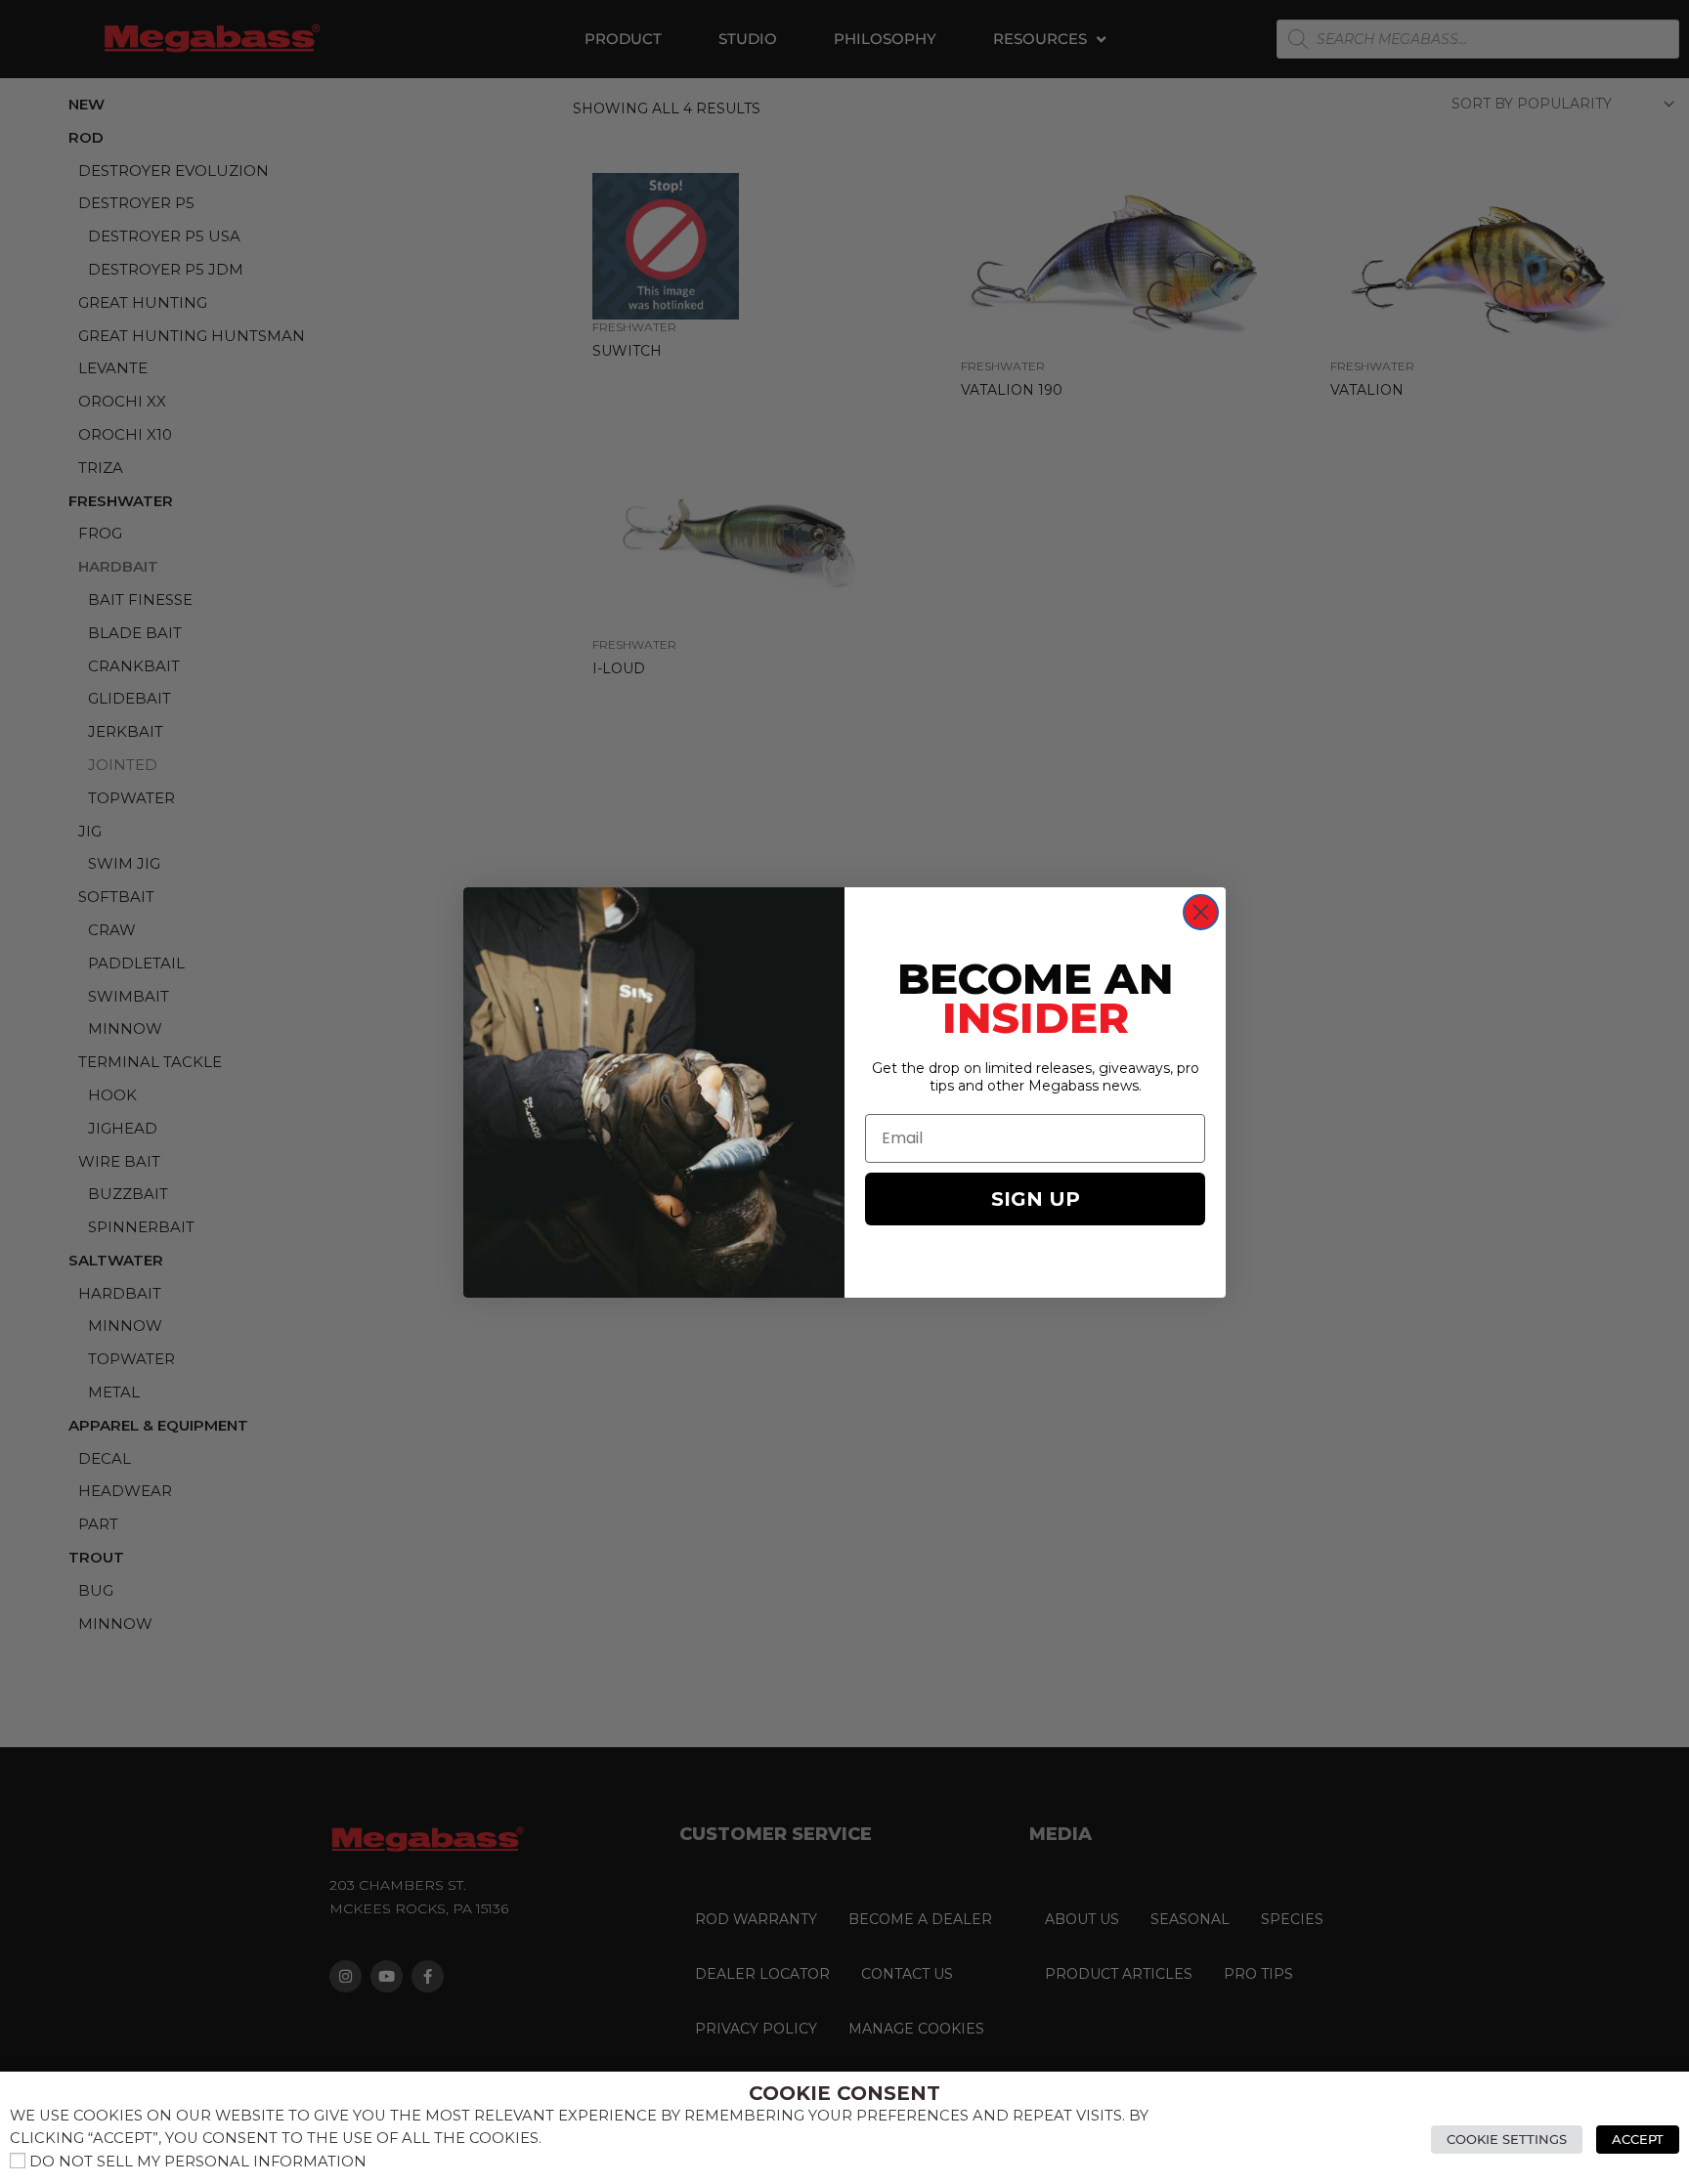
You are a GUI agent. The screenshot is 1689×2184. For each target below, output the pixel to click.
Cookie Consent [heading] (844, 2093)
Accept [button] (1638, 2139)
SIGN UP (1036, 1199)
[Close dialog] (1201, 912)
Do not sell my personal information (198, 2162)
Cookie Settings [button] (1507, 2139)
